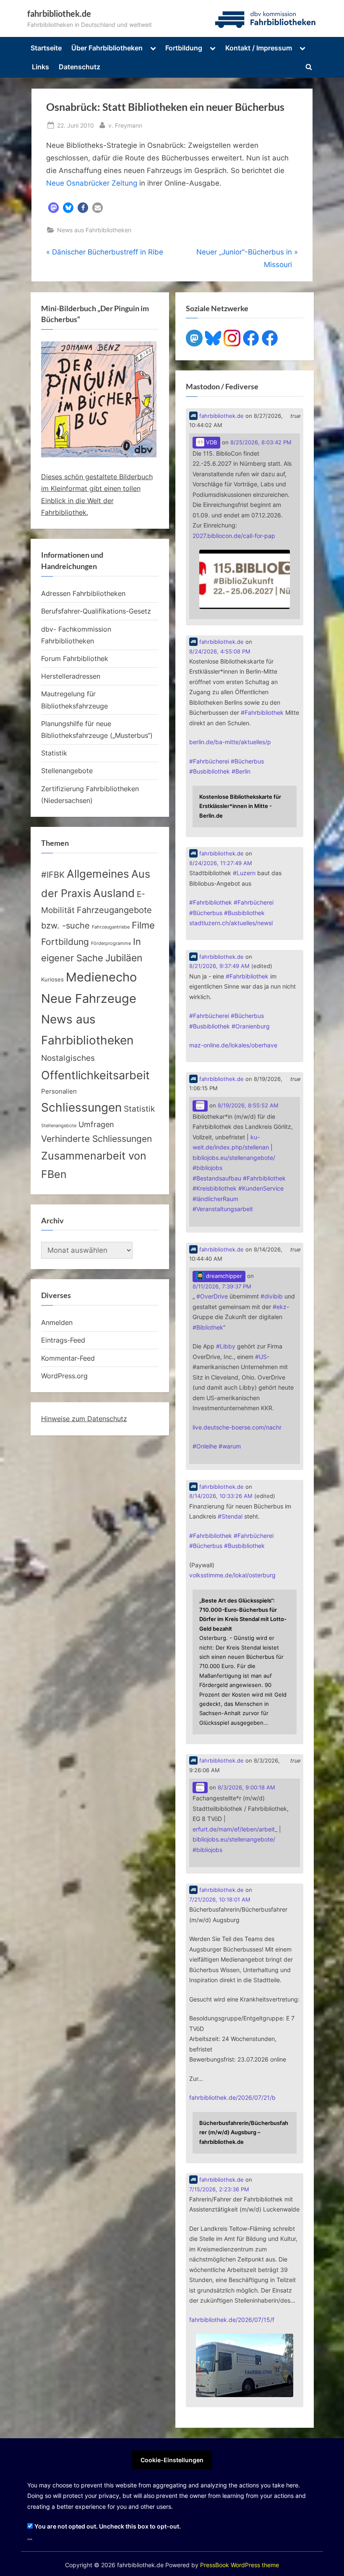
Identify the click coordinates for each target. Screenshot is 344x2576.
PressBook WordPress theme (240, 2565)
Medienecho (101, 977)
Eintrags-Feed (63, 1340)
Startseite (46, 48)
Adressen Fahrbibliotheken (83, 593)
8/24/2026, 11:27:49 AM (221, 863)
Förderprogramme (111, 943)
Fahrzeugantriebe (111, 927)
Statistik (54, 753)
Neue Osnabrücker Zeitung (92, 183)
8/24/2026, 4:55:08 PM (220, 652)
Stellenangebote (67, 771)
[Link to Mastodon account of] (200, 1106)
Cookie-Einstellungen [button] (172, 2460)
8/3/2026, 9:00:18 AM (246, 1788)
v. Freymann (125, 125)
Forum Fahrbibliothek (75, 658)
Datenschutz (79, 67)
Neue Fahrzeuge (89, 998)
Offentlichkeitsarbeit (95, 1075)
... (30, 2537)
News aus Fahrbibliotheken (94, 230)
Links (40, 67)
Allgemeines (98, 874)
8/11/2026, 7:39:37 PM (222, 1287)
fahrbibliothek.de (59, 13)
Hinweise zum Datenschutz (84, 1419)
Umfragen (96, 1124)
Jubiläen (124, 958)
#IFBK (53, 875)
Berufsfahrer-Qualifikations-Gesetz (96, 611)
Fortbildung (184, 48)
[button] (53, 208)
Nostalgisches (68, 1058)
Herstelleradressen (71, 676)
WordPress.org (64, 1376)
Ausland (114, 893)
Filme (143, 925)
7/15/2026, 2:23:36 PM (219, 2189)
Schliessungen (81, 1107)
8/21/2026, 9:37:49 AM (219, 966)
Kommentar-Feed (68, 1358)
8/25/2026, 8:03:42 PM (261, 442)
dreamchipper (223, 1276)
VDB (211, 442)
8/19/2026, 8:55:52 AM (248, 1106)
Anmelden (57, 1322)
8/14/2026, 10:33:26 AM (221, 1496)
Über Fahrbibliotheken (107, 48)
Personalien (59, 1091)
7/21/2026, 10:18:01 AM (220, 1900)
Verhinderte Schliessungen (96, 1138)
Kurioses (52, 980)
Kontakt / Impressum (259, 48)
